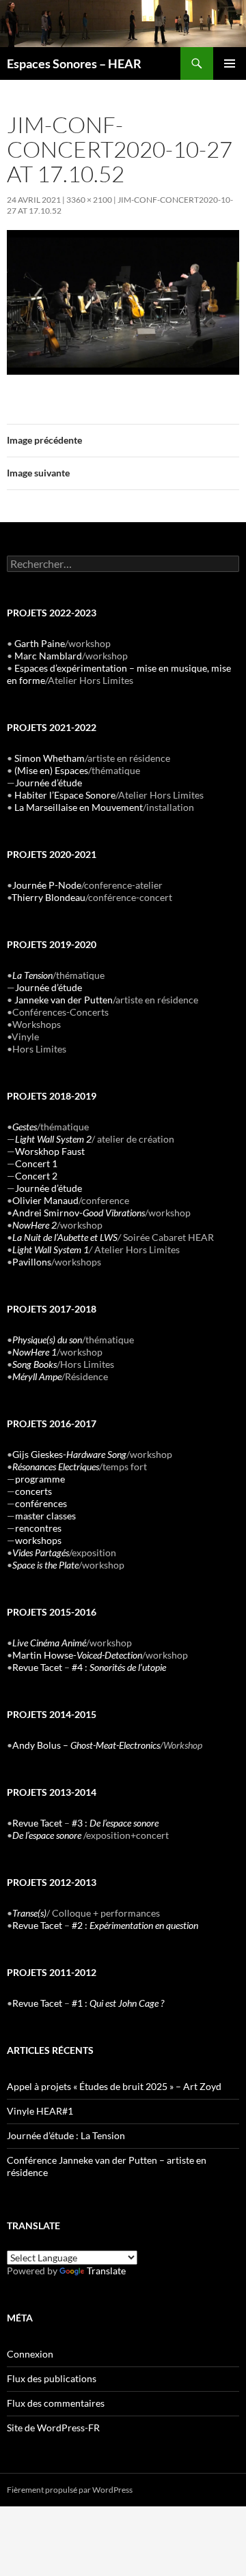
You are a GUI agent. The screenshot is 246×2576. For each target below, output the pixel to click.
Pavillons (32, 1262)
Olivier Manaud (45, 1200)
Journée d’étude (49, 783)
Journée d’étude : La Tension (66, 2135)
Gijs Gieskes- (69, 1454)
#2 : (135, 1925)
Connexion (30, 2354)
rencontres (38, 1528)
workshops (38, 1540)
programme (40, 1479)
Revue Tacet (37, 1667)
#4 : (119, 1667)
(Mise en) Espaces (51, 770)
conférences (41, 1503)
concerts (33, 1491)
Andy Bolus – (86, 1745)
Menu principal (230, 63)
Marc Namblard (48, 656)
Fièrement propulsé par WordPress (70, 2490)
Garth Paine (40, 643)
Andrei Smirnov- (79, 1213)
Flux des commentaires (56, 2403)
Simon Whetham (50, 758)
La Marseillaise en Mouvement (79, 807)
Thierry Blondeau (49, 897)
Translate (106, 2271)
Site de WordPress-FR (53, 2428)
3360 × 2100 (89, 200)
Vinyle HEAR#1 (40, 2111)
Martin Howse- (77, 1655)
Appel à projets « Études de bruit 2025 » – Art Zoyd (114, 2086)
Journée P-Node (47, 885)
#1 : (118, 2003)
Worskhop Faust (50, 1151)
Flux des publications (52, 2378)
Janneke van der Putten (64, 1000)
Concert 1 (36, 1163)
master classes (45, 1516)
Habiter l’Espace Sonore (65, 795)
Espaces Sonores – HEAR (74, 63)
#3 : (115, 1823)
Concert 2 (36, 1176)
